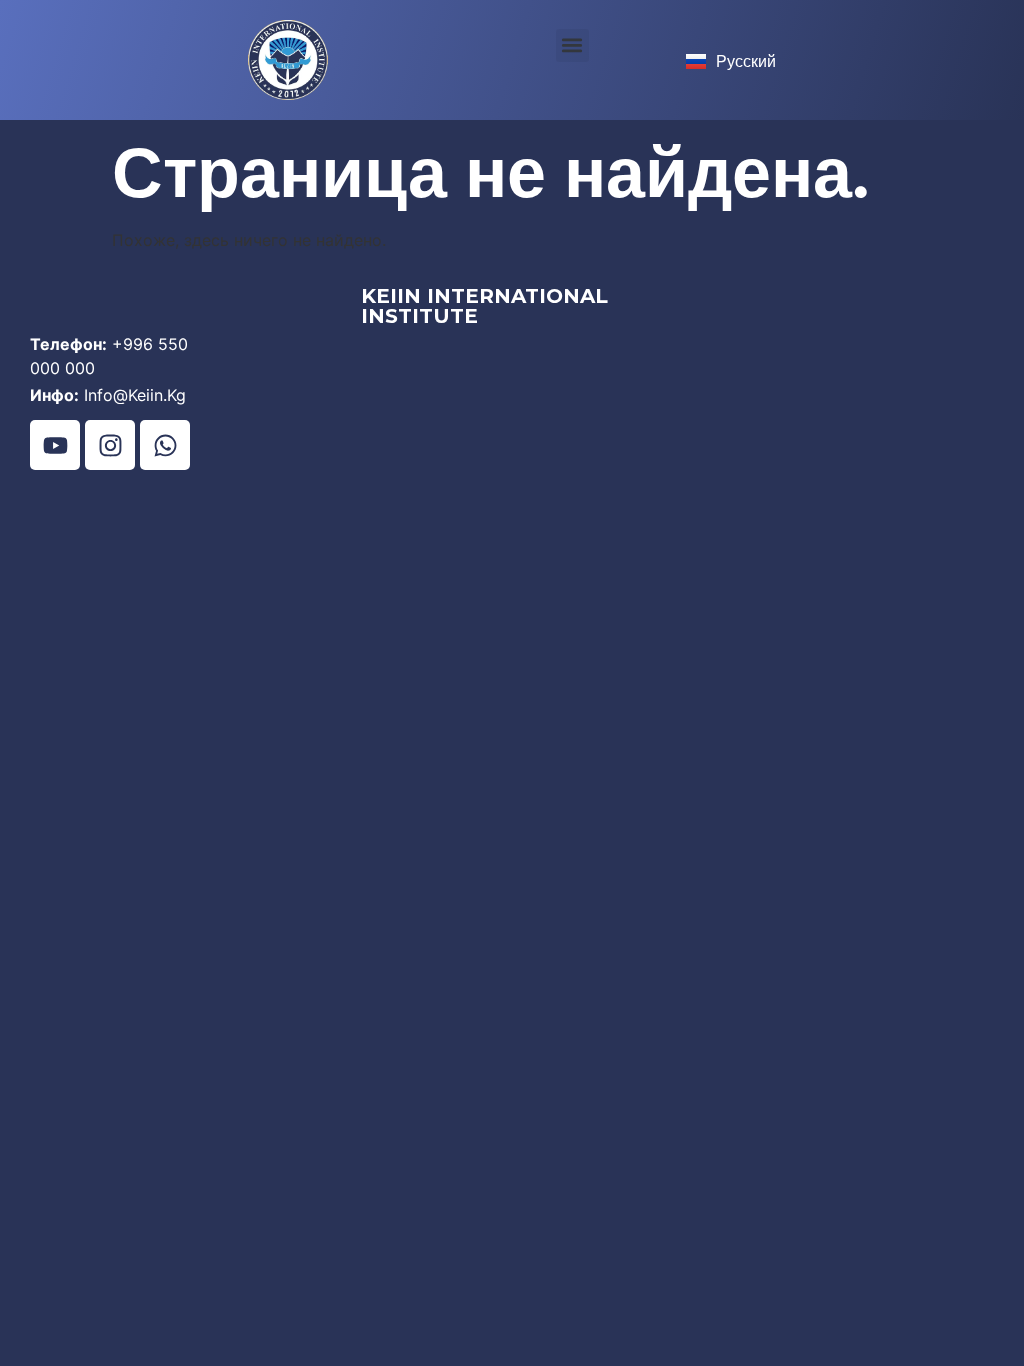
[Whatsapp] (165, 445)
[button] (572, 45)
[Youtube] (55, 445)
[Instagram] (110, 445)
